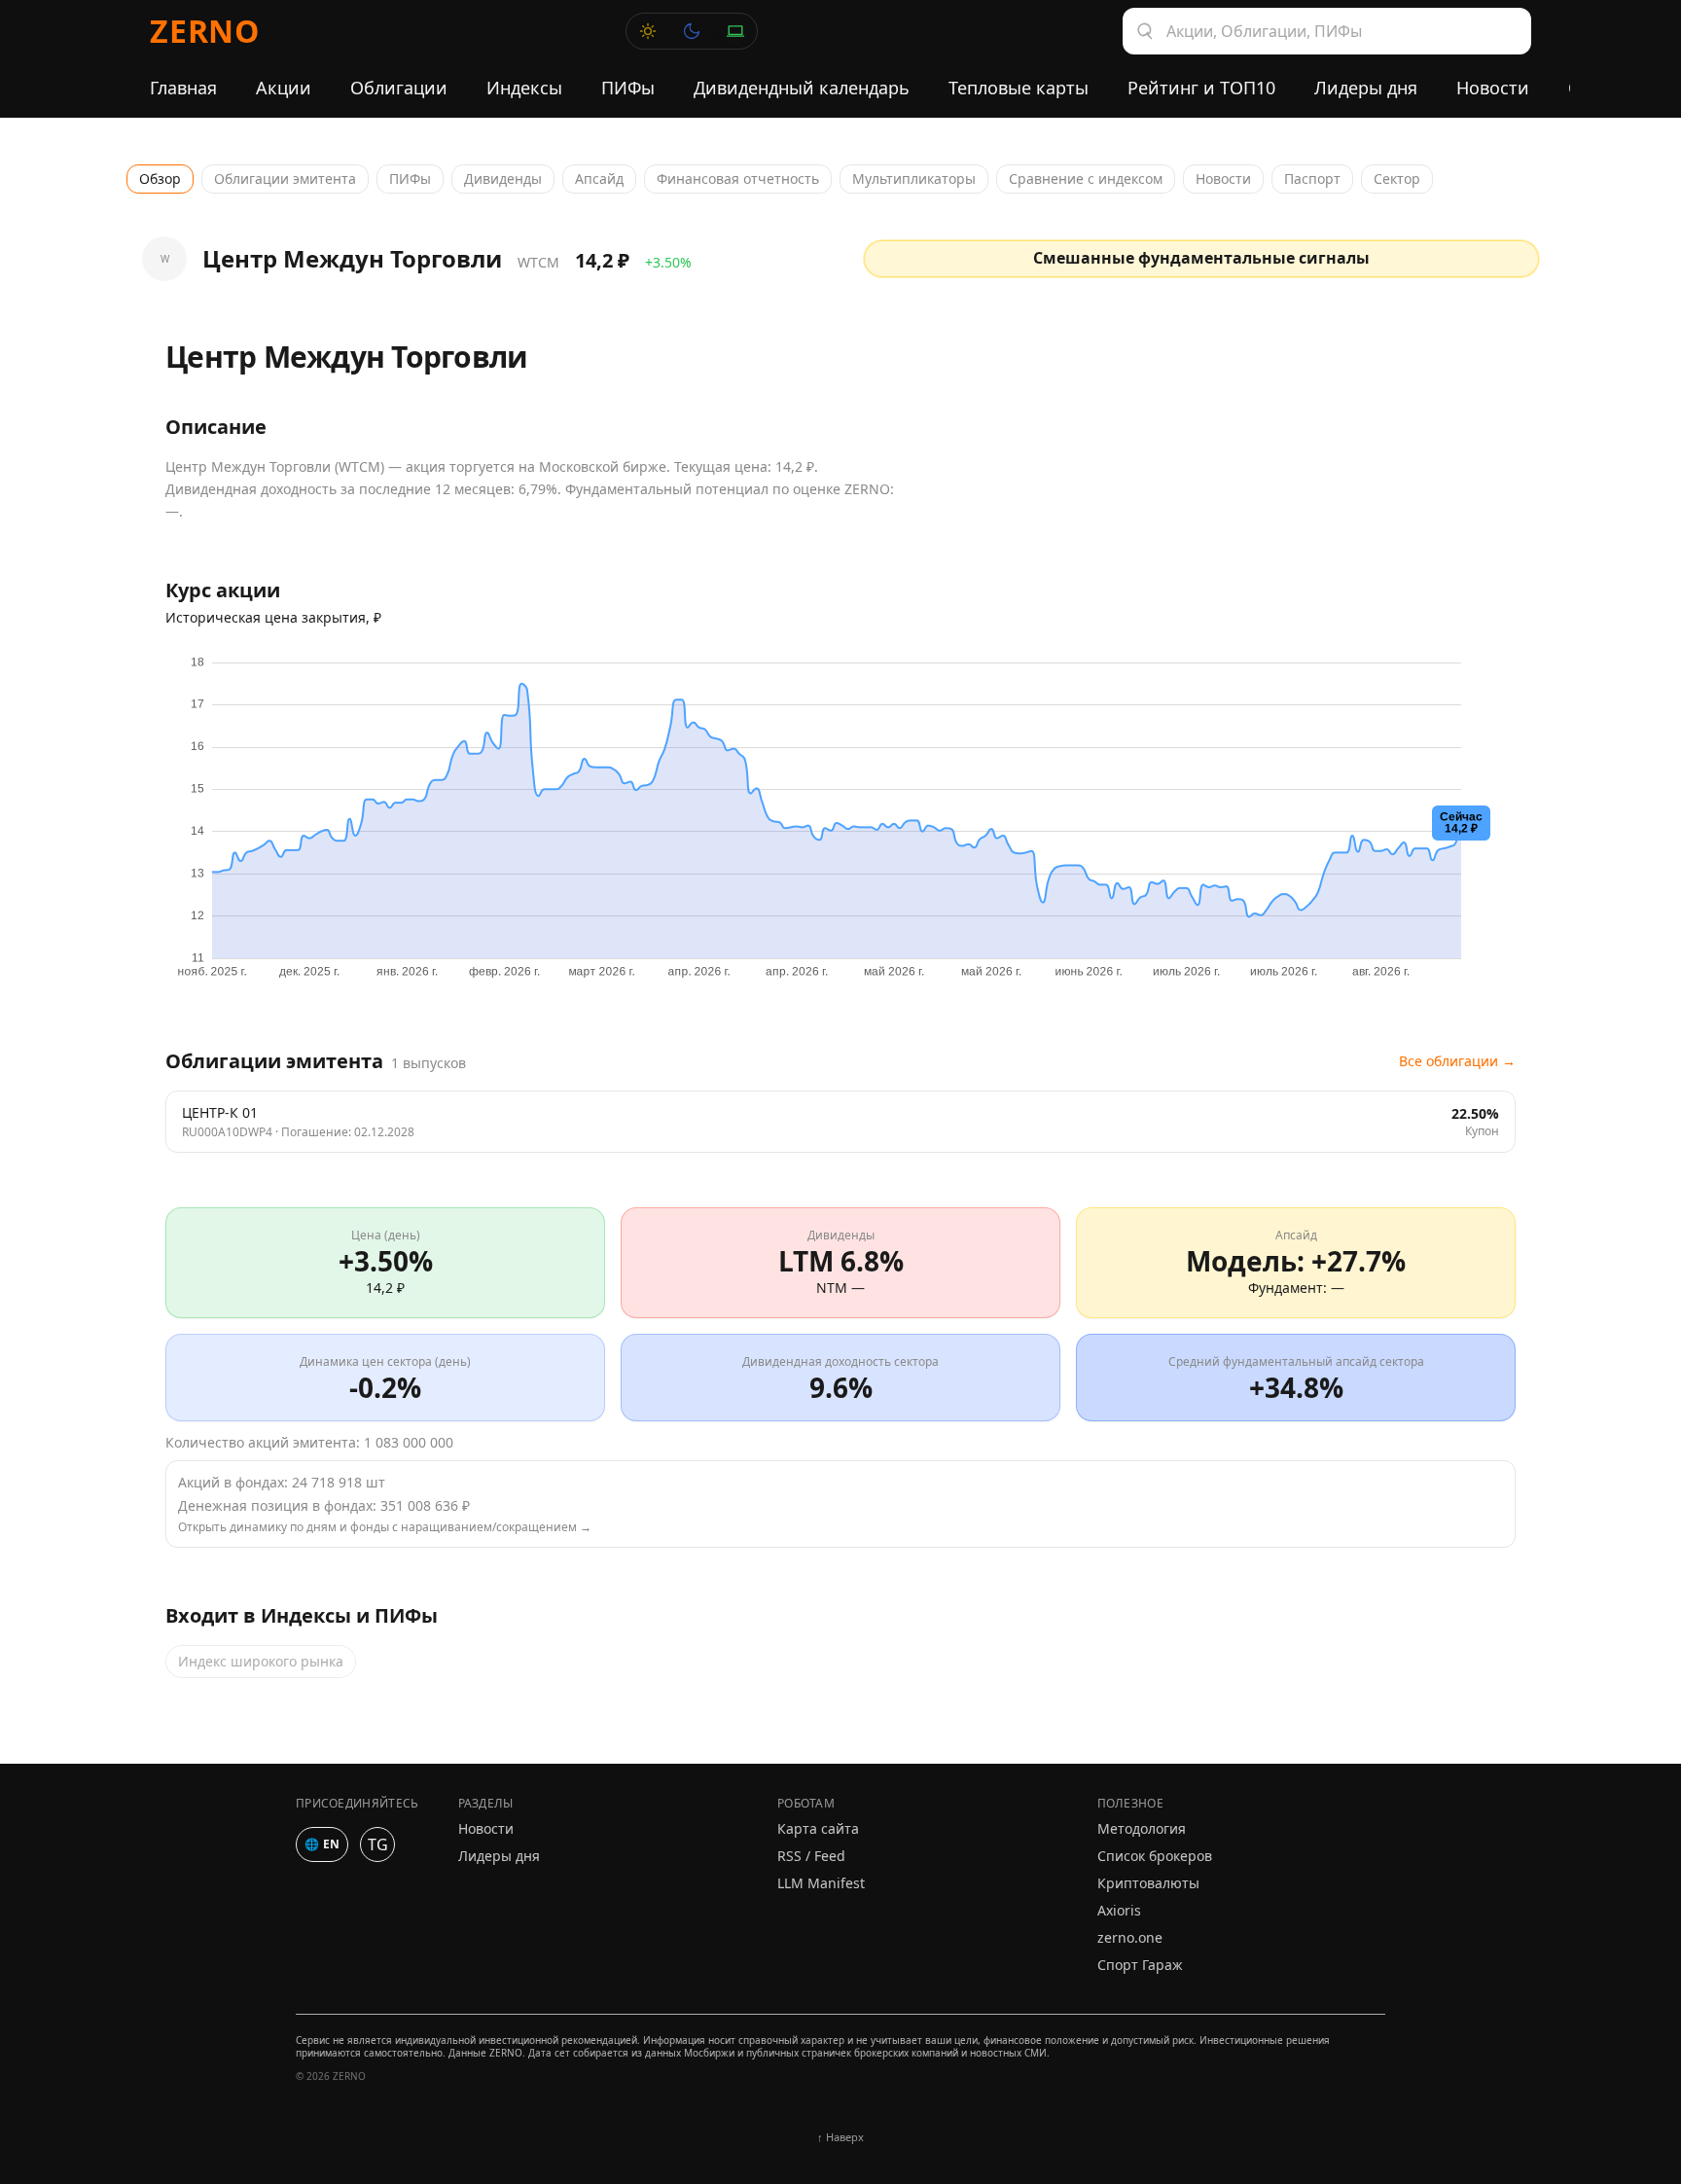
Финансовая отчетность (738, 179)
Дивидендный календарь (802, 88)
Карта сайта (818, 1828)
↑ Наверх (840, 2137)
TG (378, 1844)
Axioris (1119, 1910)
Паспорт (1312, 179)
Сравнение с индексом (1086, 179)
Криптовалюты (1148, 1883)
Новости (1493, 88)
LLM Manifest (821, 1883)
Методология (1142, 1828)
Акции (284, 88)
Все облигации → (1457, 1061)
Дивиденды (503, 179)
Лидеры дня (1366, 88)
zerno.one (1130, 1937)
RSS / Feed (811, 1856)
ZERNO (205, 31)
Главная (183, 88)
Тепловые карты (1019, 88)
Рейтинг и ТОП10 (1201, 88)
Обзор (160, 179)
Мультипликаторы (914, 179)
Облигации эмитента (285, 179)
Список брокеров (1155, 1856)
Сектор (1397, 179)
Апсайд (599, 179)
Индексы (524, 88)
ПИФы (628, 88)
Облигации (399, 88)
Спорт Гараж (1140, 1965)
